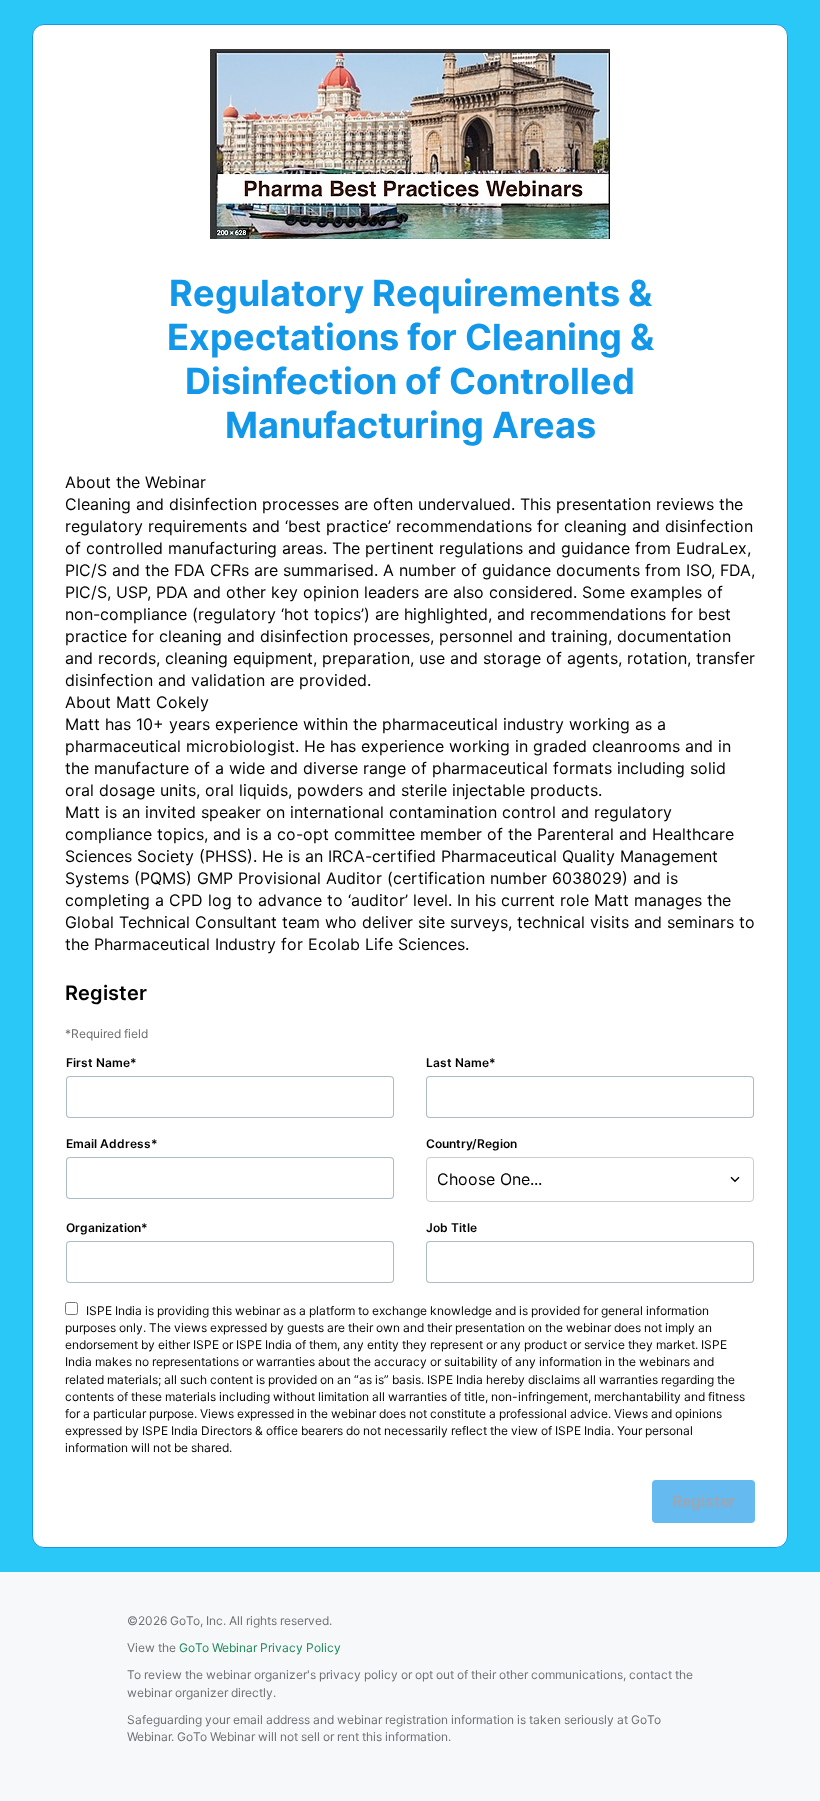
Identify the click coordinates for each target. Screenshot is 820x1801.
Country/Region (471, 1143)
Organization (103, 1227)
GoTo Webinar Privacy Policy (260, 1647)
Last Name (457, 1062)
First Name (98, 1062)
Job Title (451, 1227)
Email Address (108, 1143)
